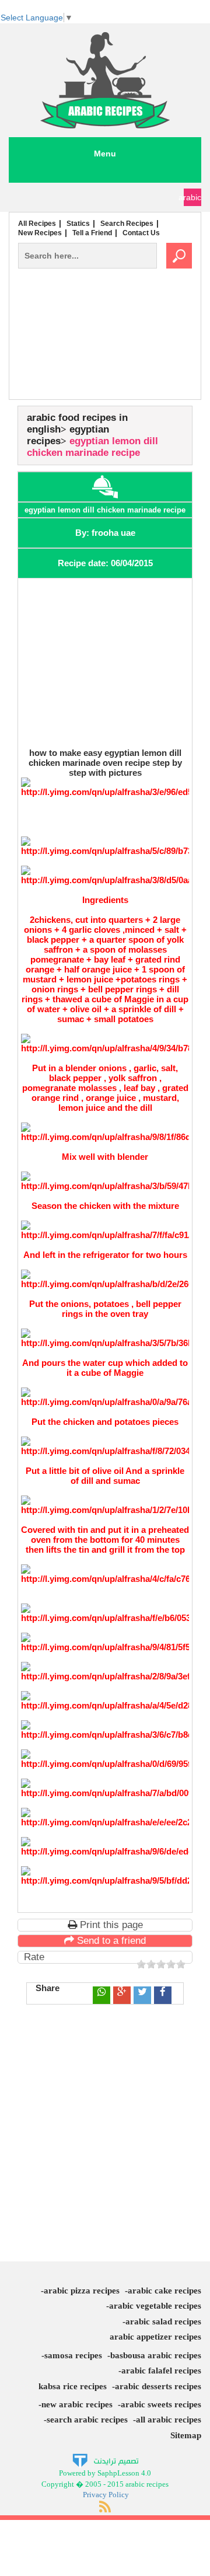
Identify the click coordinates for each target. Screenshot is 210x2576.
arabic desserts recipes (158, 2386)
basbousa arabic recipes (156, 2355)
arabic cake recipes (164, 2291)
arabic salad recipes (163, 2321)
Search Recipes (127, 224)
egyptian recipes (68, 435)
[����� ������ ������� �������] (105, 2460)
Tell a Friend (92, 233)
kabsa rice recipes (73, 2386)
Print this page (110, 1925)
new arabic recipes (77, 2404)
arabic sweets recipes (161, 2404)
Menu (105, 154)
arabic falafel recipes (161, 2371)
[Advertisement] (105, 358)
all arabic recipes (169, 2420)
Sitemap (186, 2435)
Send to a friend (110, 1941)
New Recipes (40, 233)
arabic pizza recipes (82, 2291)
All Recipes (37, 224)
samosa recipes (73, 2355)
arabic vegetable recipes (155, 2306)
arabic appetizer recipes (155, 2337)
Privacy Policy (106, 2495)
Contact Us (141, 233)
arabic (192, 197)
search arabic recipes (87, 2420)
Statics (78, 224)
